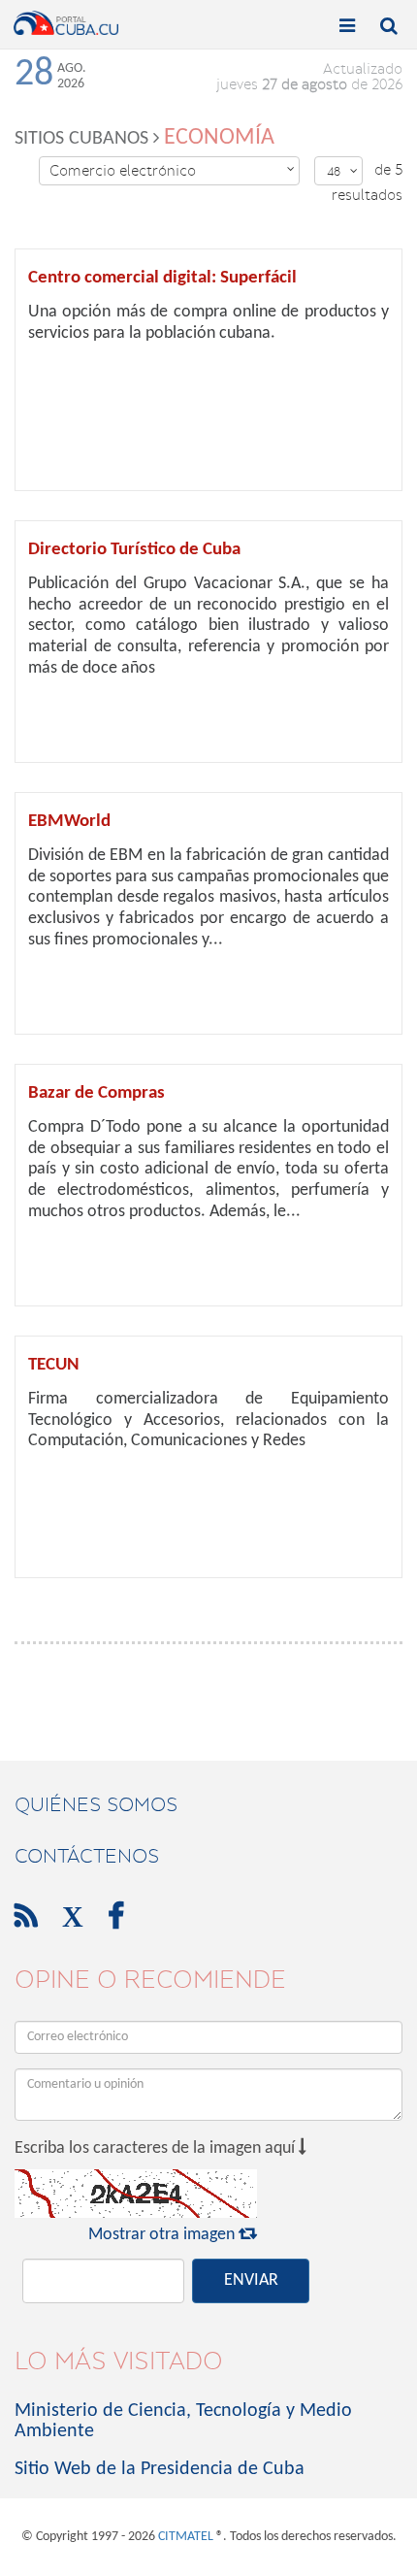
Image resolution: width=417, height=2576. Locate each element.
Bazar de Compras (96, 1093)
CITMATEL (186, 2537)
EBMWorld (69, 822)
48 (342, 171)
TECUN (54, 1365)
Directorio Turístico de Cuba (134, 550)
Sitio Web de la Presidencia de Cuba (160, 2469)
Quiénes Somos (96, 1804)
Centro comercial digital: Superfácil (162, 278)
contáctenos (87, 1856)
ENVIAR (251, 2280)
